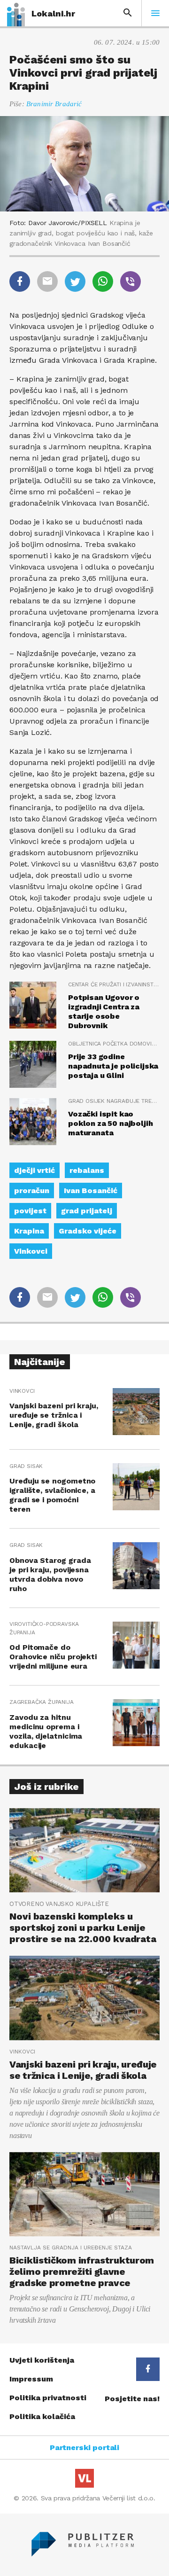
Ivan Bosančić (91, 1190)
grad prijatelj (87, 1211)
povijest (30, 1211)
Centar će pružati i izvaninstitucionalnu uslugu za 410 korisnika (114, 984)
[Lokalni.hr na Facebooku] (148, 2369)
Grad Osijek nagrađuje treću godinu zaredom (114, 1101)
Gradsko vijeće (88, 1231)
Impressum (31, 2379)
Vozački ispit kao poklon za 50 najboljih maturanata (110, 1123)
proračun (32, 1190)
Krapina (29, 1231)
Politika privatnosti (48, 2398)
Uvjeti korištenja (42, 2360)
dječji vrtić (35, 1170)
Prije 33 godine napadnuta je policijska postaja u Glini (113, 1066)
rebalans (87, 1170)
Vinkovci (31, 1251)
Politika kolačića (42, 2416)
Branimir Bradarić (54, 104)
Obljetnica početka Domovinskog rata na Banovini (114, 1044)
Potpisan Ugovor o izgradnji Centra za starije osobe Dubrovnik (104, 1011)
